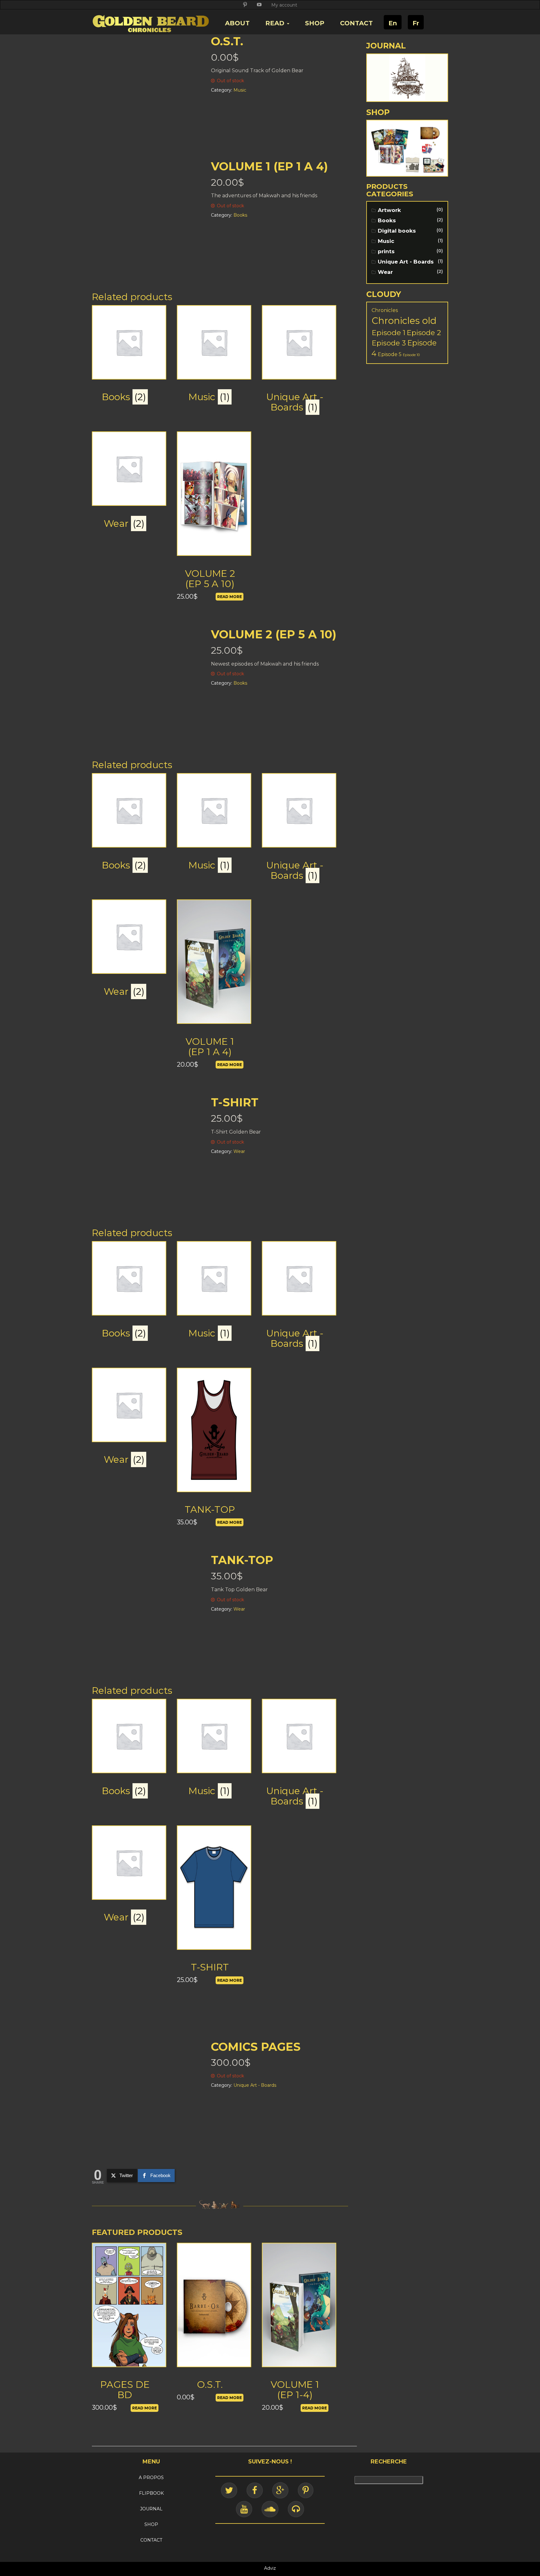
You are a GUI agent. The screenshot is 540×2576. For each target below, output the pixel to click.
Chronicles (385, 310)
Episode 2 (424, 333)
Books (387, 220)
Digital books (397, 231)
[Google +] (280, 2490)
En (393, 23)
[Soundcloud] (270, 2509)
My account (284, 5)
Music (386, 241)
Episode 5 (390, 354)
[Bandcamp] (296, 2509)
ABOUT (237, 23)
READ (276, 23)
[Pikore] (306, 2490)
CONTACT (356, 23)
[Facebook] (255, 2490)
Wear (385, 272)
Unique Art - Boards (406, 262)
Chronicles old (404, 321)
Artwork (389, 210)
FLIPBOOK (151, 2493)
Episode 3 (389, 343)
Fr (416, 23)
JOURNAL (151, 2509)
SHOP (315, 23)
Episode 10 (411, 355)
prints (386, 251)
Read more (230, 597)
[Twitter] (229, 2490)
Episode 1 (388, 332)
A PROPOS (151, 2478)
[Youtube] (244, 2509)
